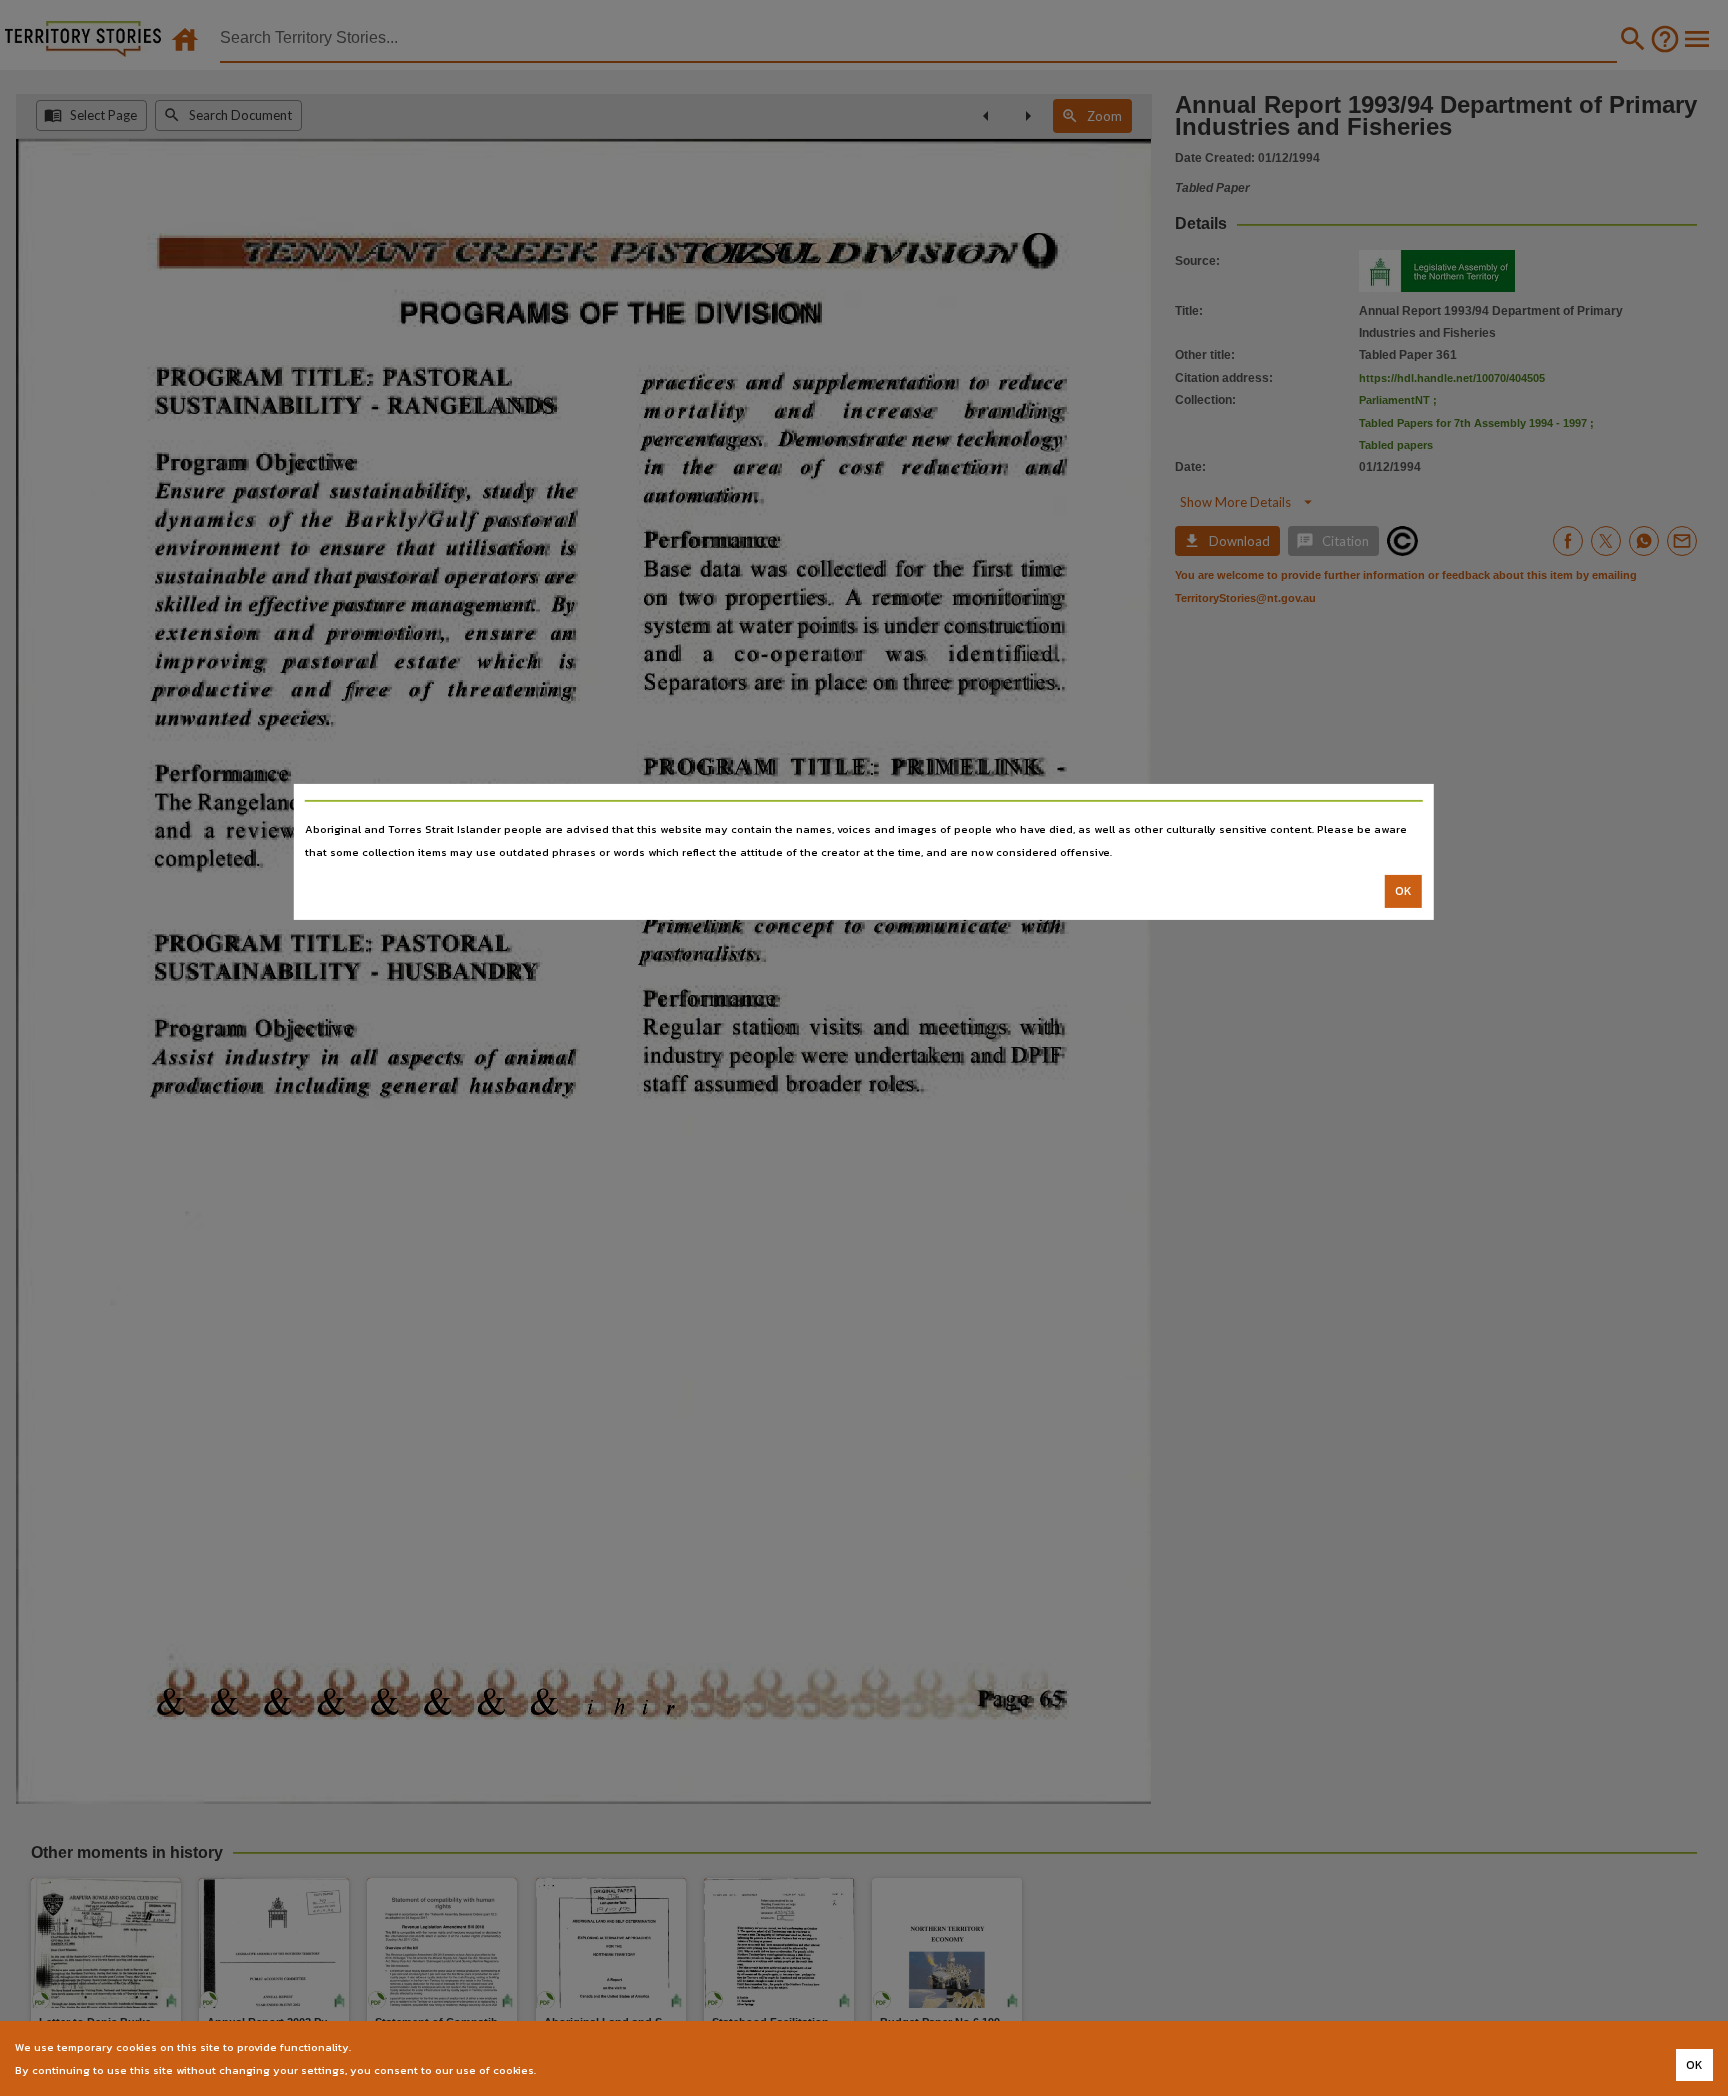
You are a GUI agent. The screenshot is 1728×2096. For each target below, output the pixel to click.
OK (1403, 891)
